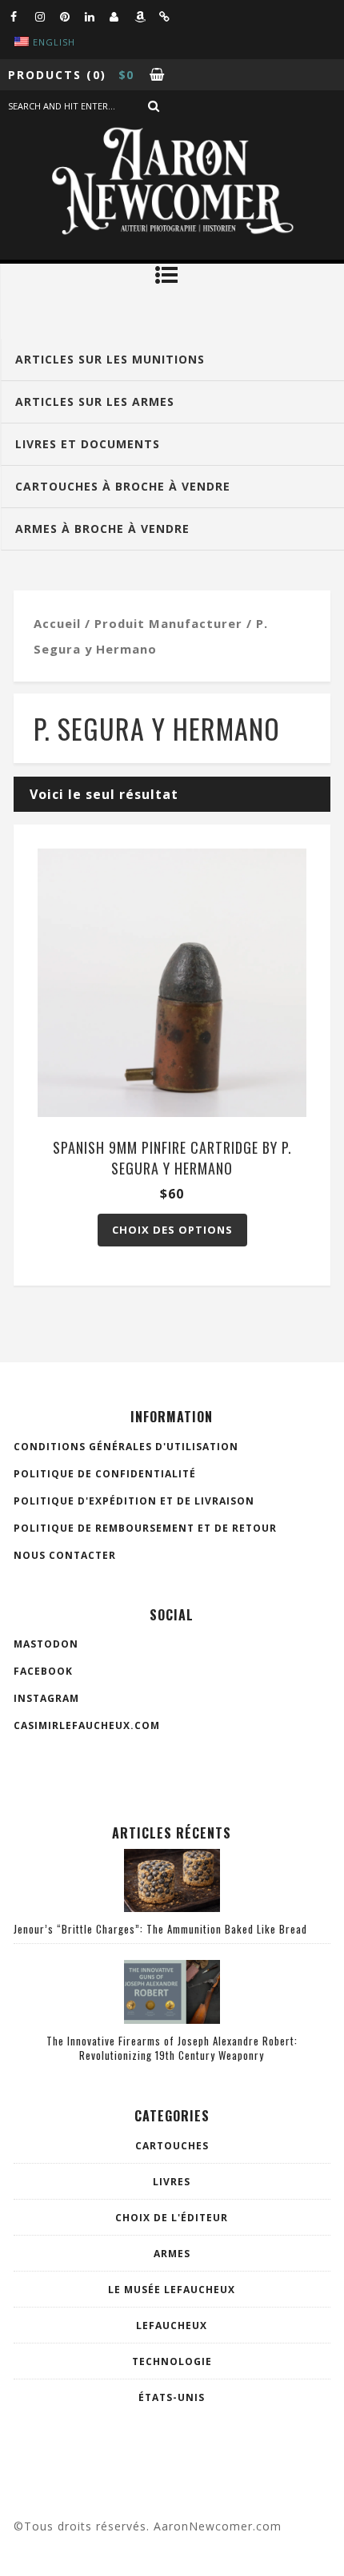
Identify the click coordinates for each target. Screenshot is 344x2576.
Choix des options (172, 1230)
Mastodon (46, 1644)
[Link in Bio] (171, 16)
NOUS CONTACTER (65, 1555)
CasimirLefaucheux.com (87, 1725)
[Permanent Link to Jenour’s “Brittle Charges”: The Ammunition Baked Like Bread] (172, 1907)
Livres (172, 2182)
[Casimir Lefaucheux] (122, 16)
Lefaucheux (172, 2326)
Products (45, 75)
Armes (172, 2254)
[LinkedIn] (97, 16)
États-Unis (172, 2397)
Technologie (172, 2361)
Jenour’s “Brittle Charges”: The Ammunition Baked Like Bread (160, 1929)
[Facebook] (22, 16)
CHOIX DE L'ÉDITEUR (172, 2218)
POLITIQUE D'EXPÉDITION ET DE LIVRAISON (134, 1501)
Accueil (57, 623)
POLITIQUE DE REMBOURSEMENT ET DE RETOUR (145, 1528)
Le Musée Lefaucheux (172, 2290)
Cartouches (172, 2146)
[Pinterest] (72, 16)
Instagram (46, 1698)
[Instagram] (47, 16)
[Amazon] (146, 16)
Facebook (43, 1671)
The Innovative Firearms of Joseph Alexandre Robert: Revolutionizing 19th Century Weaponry (172, 2048)
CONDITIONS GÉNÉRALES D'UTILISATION (126, 1447)
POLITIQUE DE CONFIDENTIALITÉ (105, 1474)
